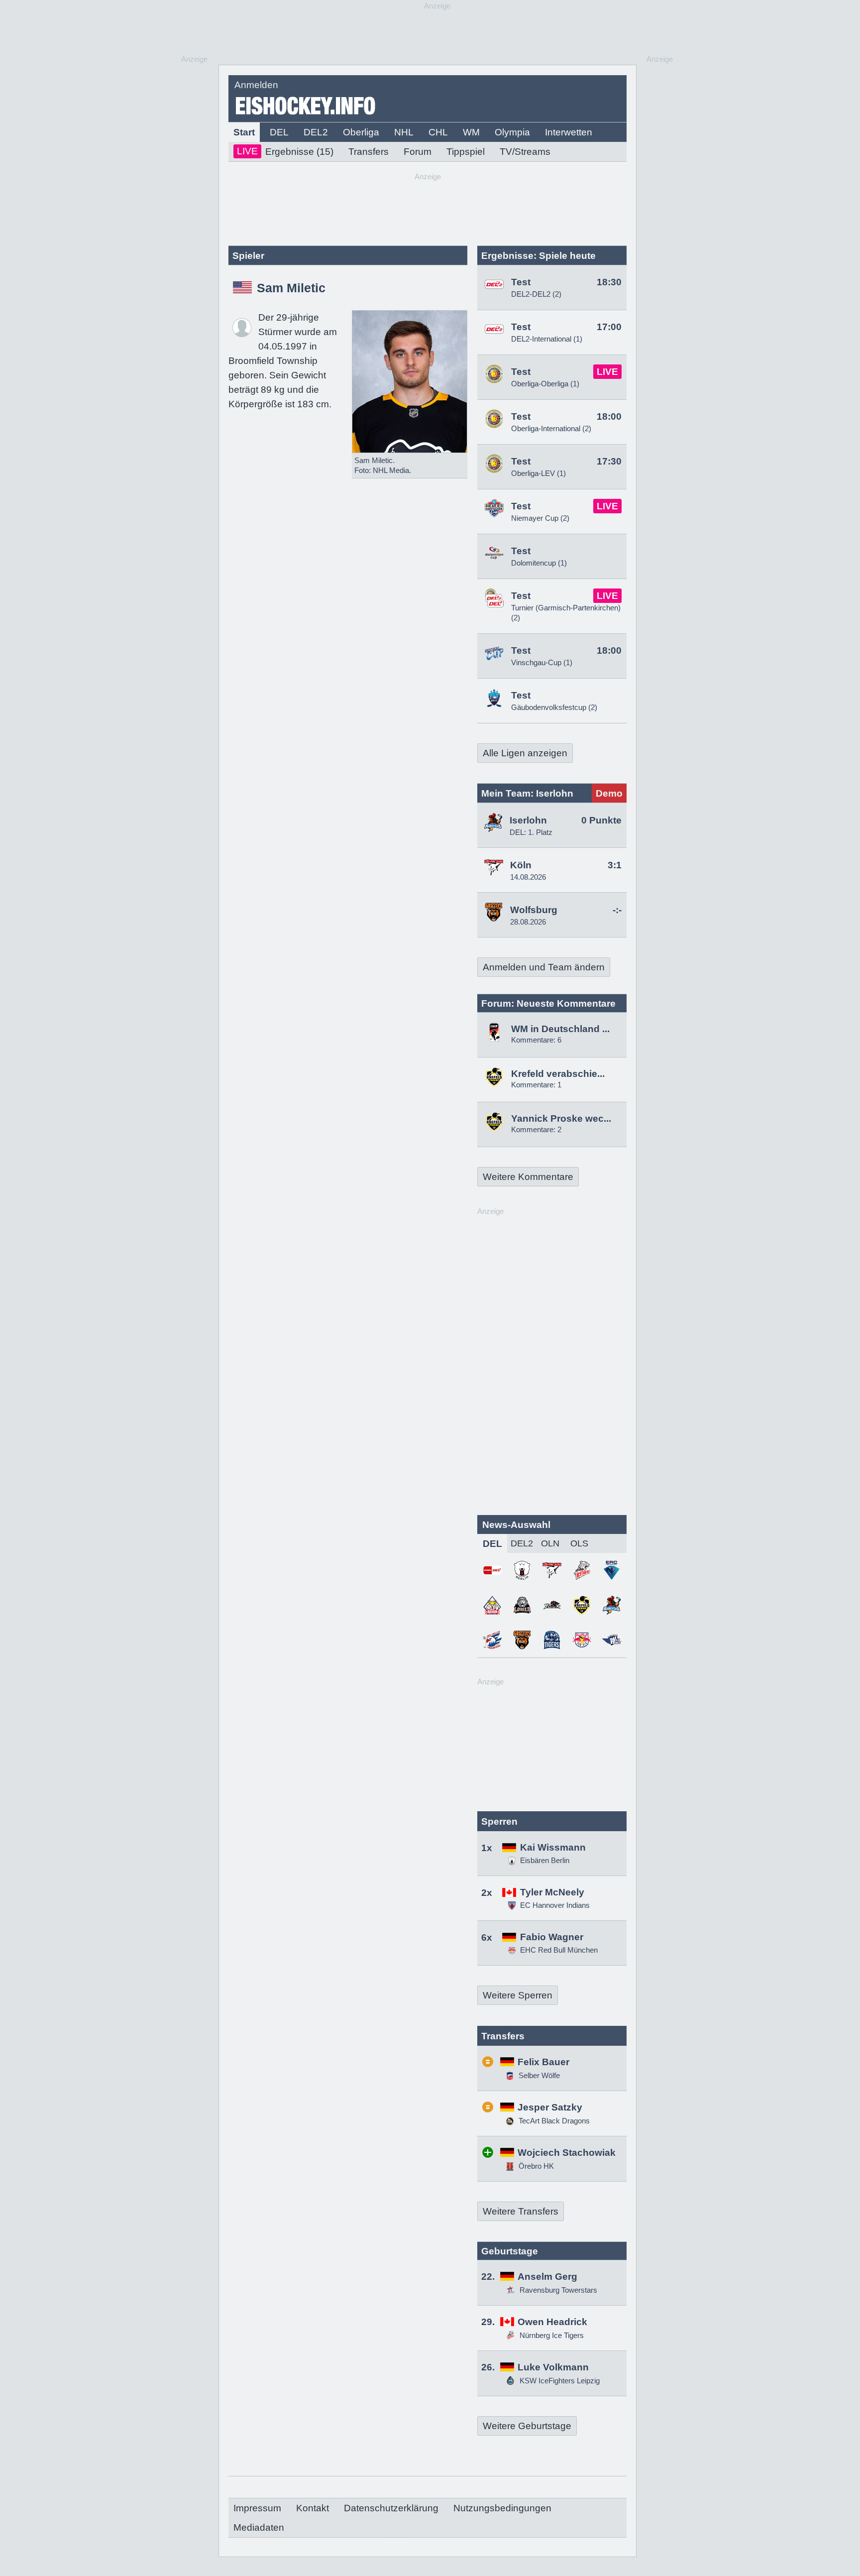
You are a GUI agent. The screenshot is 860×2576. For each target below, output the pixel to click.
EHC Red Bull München (559, 1950)
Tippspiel (466, 152)
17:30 (609, 461)
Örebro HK (535, 2166)
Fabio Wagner (552, 1937)
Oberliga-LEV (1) (538, 473)
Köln (521, 865)
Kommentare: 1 (536, 1085)
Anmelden (256, 85)
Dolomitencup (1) (539, 563)
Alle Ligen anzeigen (525, 753)
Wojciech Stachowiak (567, 2153)
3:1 (615, 865)
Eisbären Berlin (545, 1860)
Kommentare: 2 (536, 1129)
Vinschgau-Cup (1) (542, 662)
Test (521, 282)
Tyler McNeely (552, 1892)
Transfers (369, 152)
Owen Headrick (552, 2322)
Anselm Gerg (547, 2277)
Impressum (257, 2508)
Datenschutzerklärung (391, 2508)
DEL (279, 132)
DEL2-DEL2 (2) (536, 294)
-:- (617, 910)
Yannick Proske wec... (561, 1118)
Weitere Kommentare (528, 1177)
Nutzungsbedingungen (502, 2508)
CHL (438, 132)
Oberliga (361, 132)
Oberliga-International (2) (551, 428)
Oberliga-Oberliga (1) (545, 384)
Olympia (512, 132)
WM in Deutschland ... (560, 1029)
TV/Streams (525, 152)
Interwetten (569, 132)
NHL (404, 132)
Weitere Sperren (518, 1995)
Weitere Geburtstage (527, 2426)
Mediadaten (259, 2527)
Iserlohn (528, 820)
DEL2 (316, 132)
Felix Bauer (543, 2062)
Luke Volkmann (553, 2367)
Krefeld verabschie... (558, 1074)
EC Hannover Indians (555, 1905)
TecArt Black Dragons (553, 2121)
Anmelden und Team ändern (544, 967)
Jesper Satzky (550, 2107)
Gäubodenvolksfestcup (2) (554, 707)
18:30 (609, 282)
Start (244, 132)
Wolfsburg (534, 910)
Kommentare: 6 (536, 1040)
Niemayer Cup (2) (540, 518)
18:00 (609, 416)
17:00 (609, 327)
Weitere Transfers (521, 2211)
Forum (418, 152)
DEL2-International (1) (547, 339)
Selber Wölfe (538, 2075)
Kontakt (313, 2508)
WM (471, 132)
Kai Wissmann (553, 1847)
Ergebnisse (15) (285, 151)
